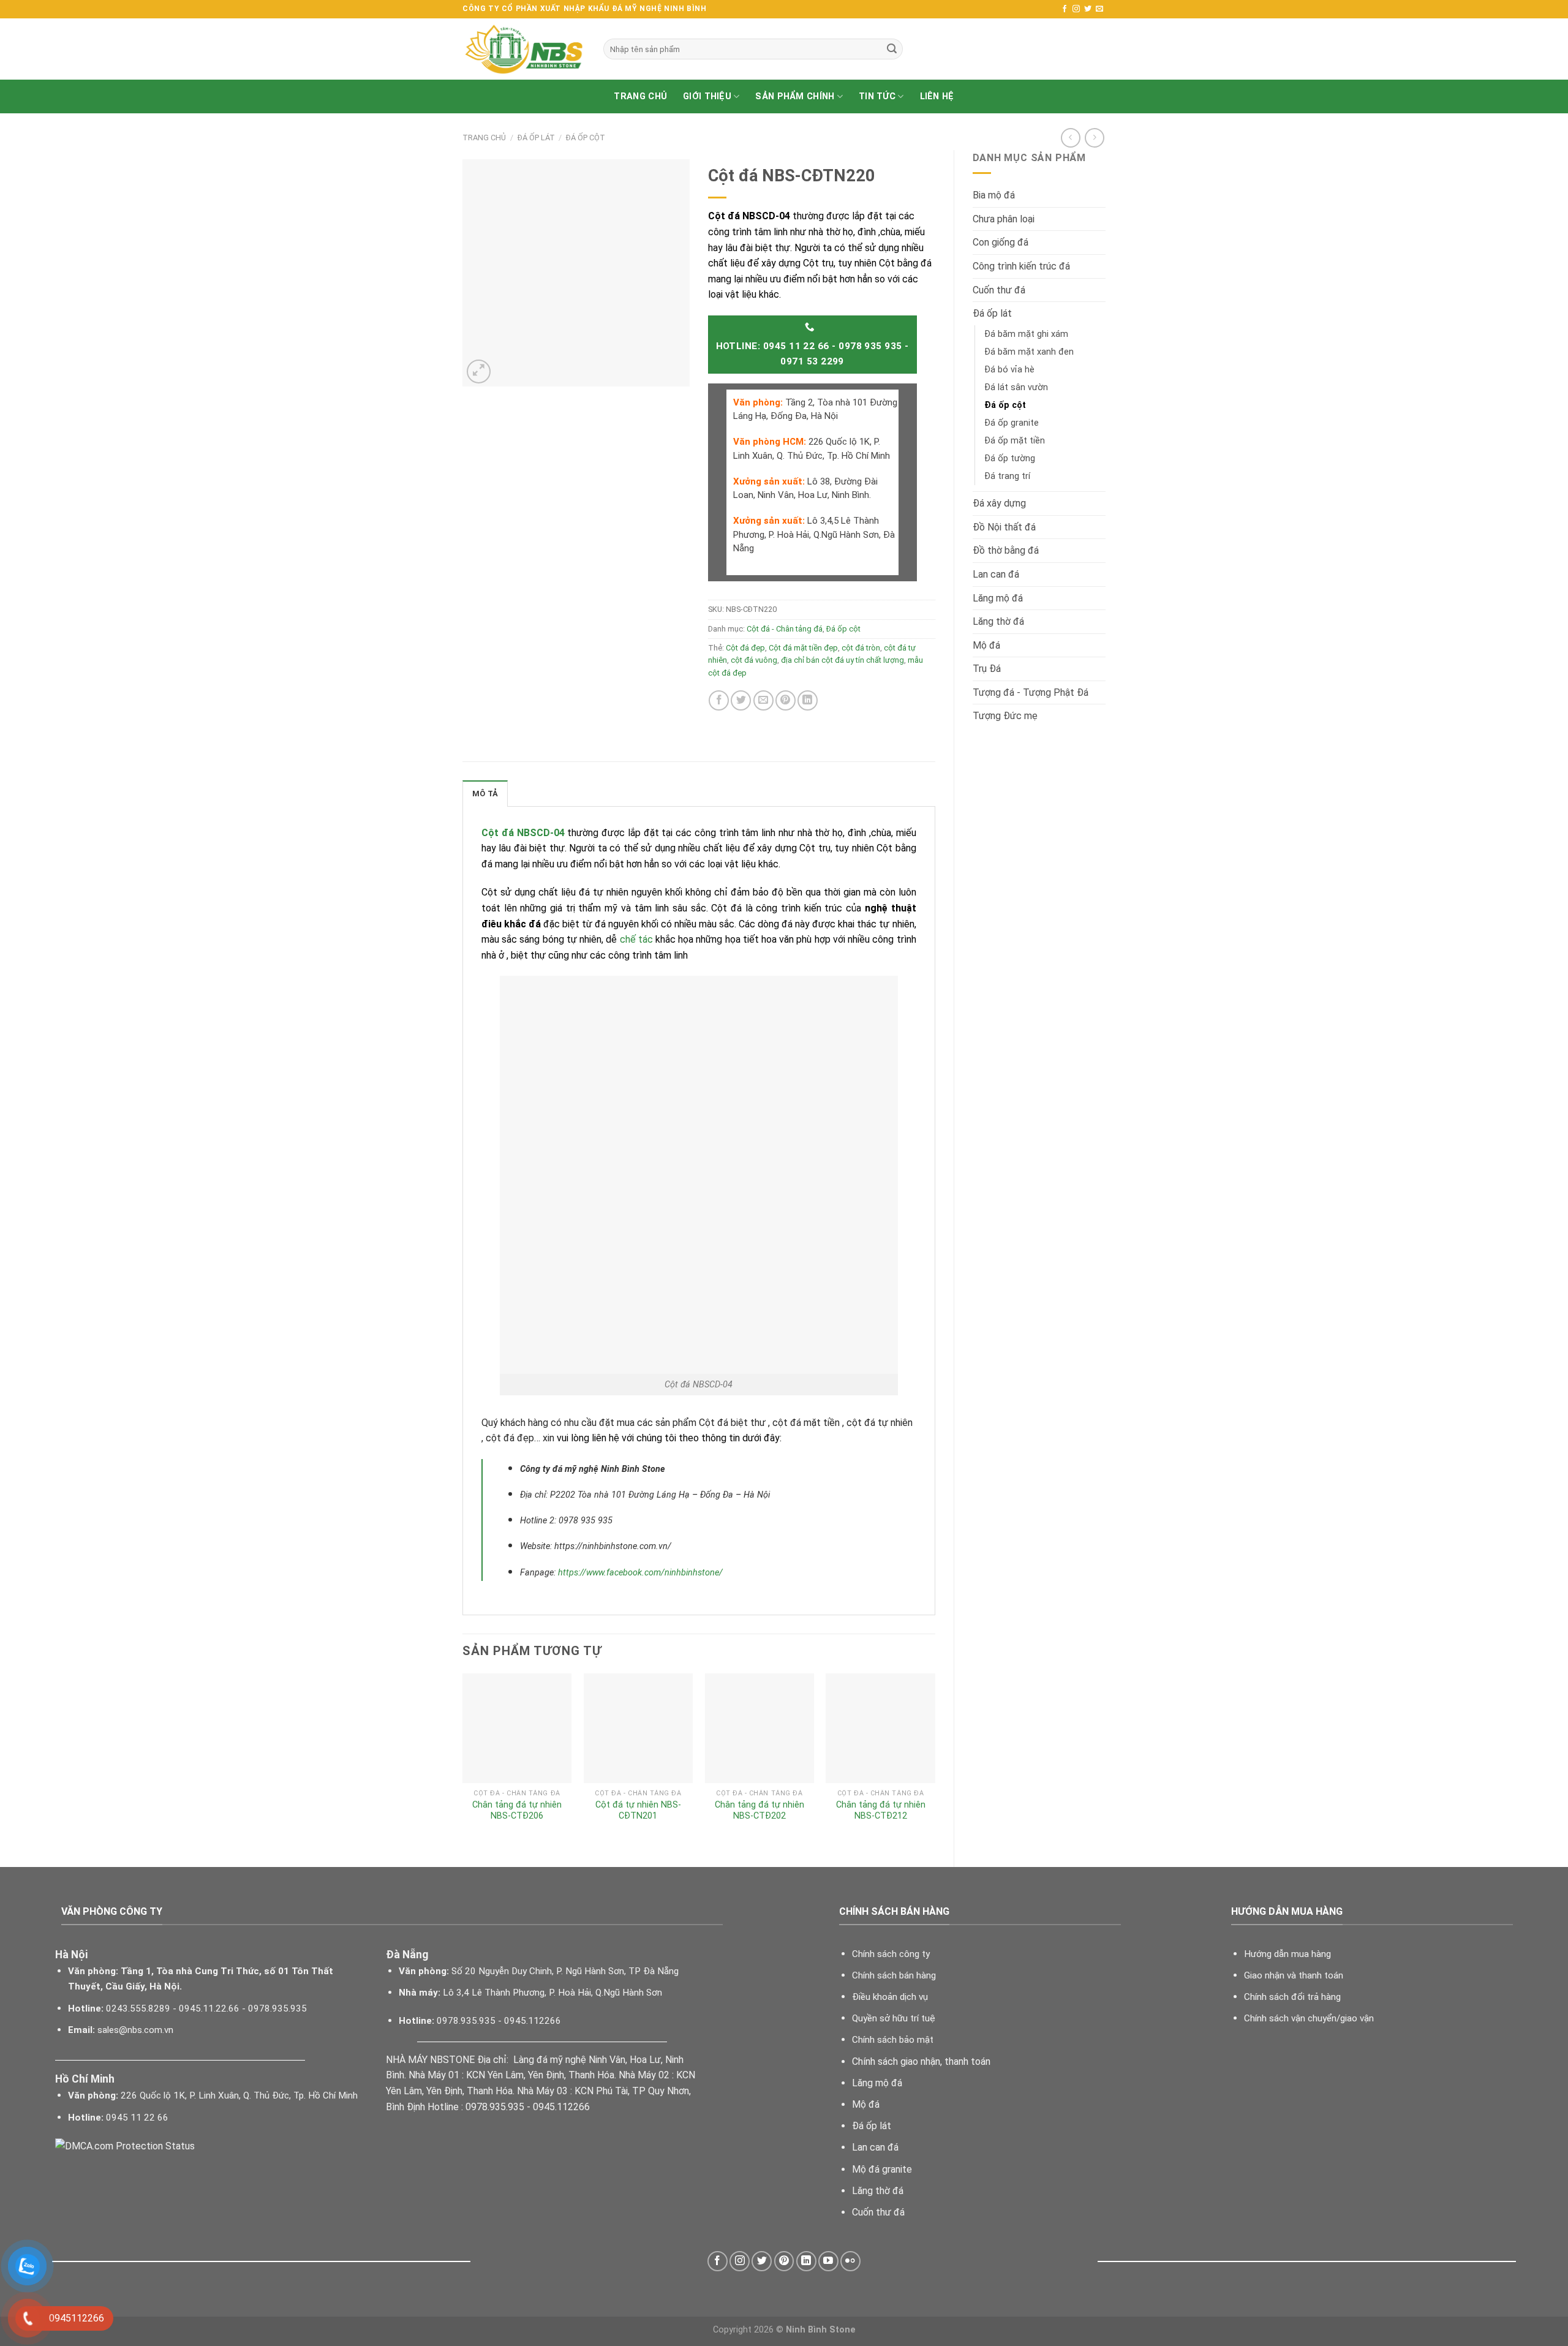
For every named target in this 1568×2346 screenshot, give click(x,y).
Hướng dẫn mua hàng (1287, 1954)
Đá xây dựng (999, 503)
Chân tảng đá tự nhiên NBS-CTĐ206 (517, 1811)
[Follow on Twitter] (1088, 9)
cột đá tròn (861, 648)
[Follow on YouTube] (828, 2261)
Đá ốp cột (586, 138)
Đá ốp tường (1010, 458)
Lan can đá (996, 574)
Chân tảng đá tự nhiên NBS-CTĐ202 (759, 1811)
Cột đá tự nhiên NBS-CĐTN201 (638, 1811)
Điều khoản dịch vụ (890, 1997)
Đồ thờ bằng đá (1006, 550)
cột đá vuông (754, 660)
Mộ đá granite (882, 2169)
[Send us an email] (1099, 9)
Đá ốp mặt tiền (1015, 441)
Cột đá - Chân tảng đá (785, 629)
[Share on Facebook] (719, 700)
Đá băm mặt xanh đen (1029, 352)
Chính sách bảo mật (893, 2040)
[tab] (485, 793)
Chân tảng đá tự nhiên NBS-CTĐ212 (881, 1811)
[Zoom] (479, 372)
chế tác (636, 939)
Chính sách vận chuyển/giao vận (1309, 2018)
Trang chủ (640, 96)
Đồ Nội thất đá (1004, 527)
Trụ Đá (987, 669)
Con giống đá (1001, 242)
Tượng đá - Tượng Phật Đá (1031, 692)
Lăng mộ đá (998, 598)
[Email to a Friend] (763, 700)
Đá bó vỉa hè (1009, 370)
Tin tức (877, 96)
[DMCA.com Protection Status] (125, 2145)
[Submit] (892, 49)
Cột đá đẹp (745, 648)
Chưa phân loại (1004, 219)
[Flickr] (850, 2261)
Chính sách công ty (891, 1954)
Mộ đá (986, 645)
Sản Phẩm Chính (795, 96)
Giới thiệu (707, 96)
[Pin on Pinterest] (786, 700)
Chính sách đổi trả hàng (1292, 1997)
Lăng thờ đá (998, 621)
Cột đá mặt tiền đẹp (803, 648)
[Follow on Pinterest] (784, 2261)
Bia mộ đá (994, 195)
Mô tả (485, 794)
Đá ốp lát (536, 138)
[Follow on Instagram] (1076, 9)
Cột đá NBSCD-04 (523, 833)
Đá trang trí (1007, 476)
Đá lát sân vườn (1016, 387)
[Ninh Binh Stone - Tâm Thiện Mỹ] (524, 49)
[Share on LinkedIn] (808, 700)
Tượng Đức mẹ (1005, 716)
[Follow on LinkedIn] (806, 2261)
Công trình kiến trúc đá (1021, 266)
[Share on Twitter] (741, 700)
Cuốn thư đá (999, 290)
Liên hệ (937, 96)
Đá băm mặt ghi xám (1026, 334)
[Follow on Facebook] (1065, 9)
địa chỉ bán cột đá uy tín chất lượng (842, 660)
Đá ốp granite (1012, 423)
